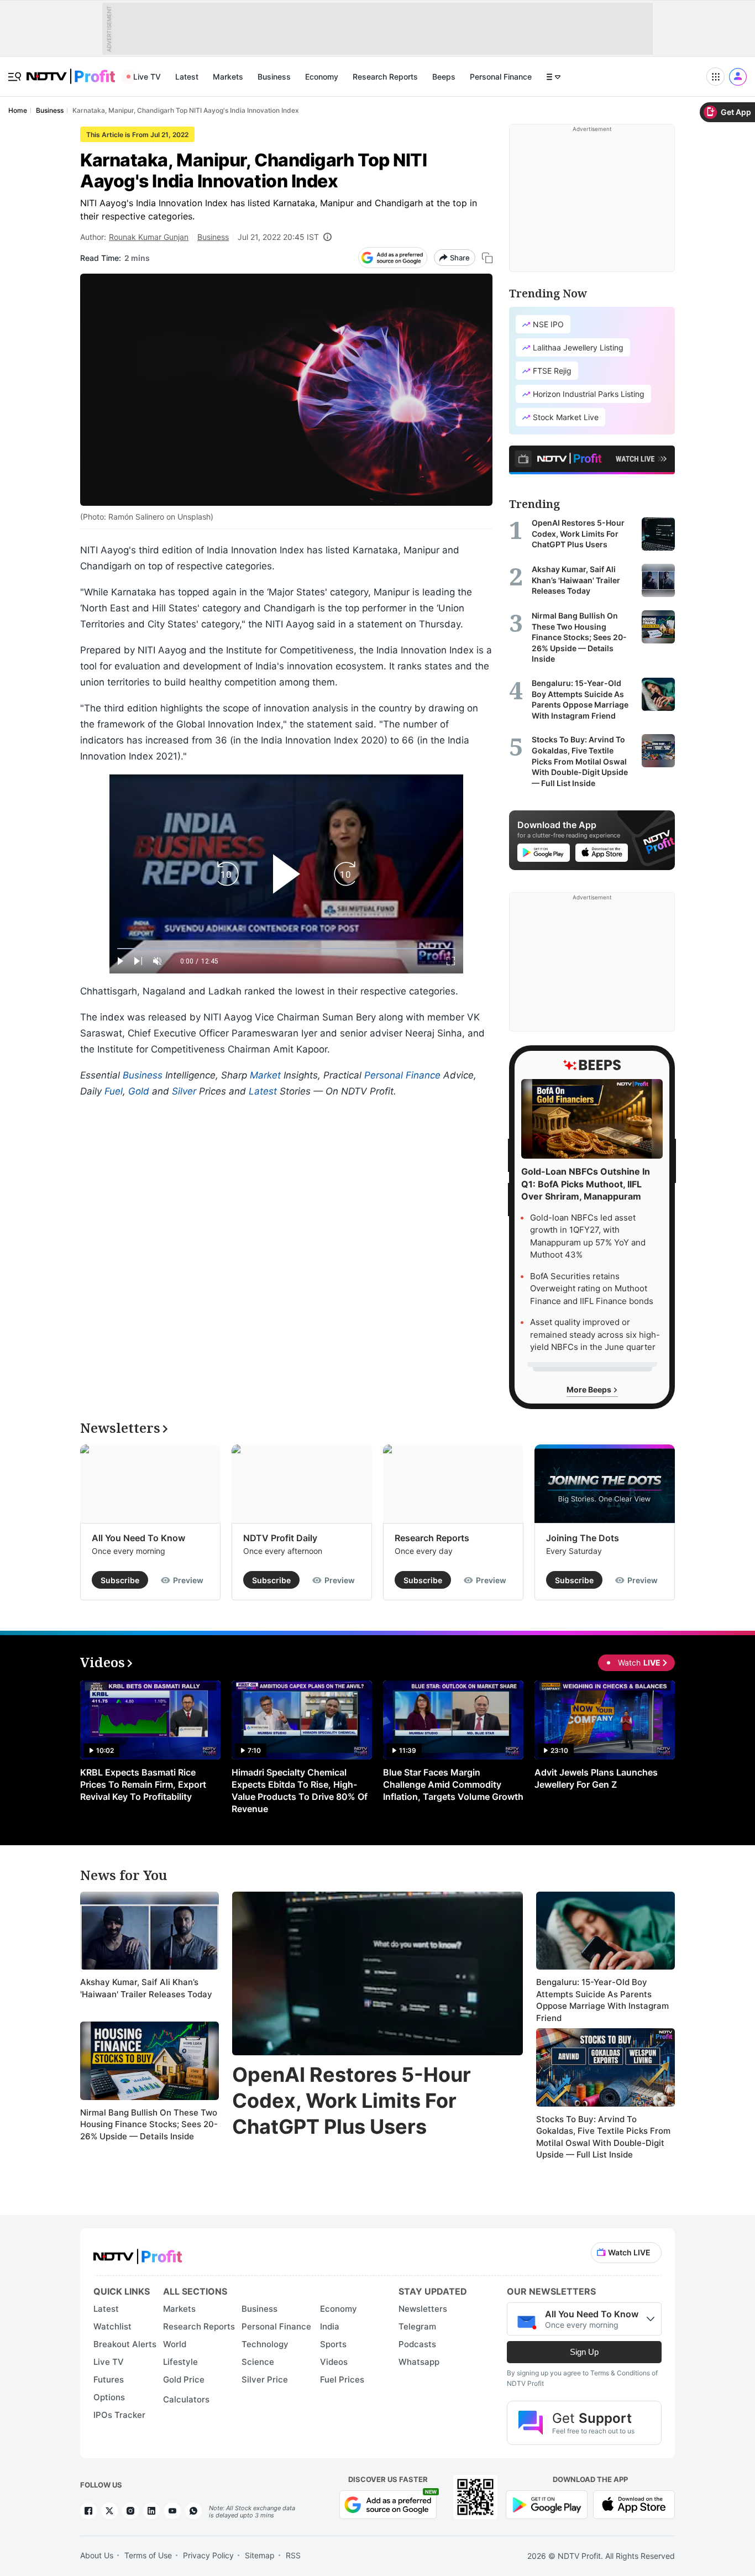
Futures (109, 2379)
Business (274, 77)
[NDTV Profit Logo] (138, 2253)
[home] (71, 70)
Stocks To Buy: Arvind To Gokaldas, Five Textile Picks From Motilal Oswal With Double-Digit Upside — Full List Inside (603, 2137)
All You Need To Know (138, 1538)
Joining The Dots (583, 1538)
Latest (187, 77)
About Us (97, 2555)
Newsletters (423, 2309)
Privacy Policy (208, 2555)
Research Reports (385, 77)
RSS (293, 2555)
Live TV (147, 77)
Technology (265, 2344)
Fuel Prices (342, 2379)
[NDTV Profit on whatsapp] (193, 2511)
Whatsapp (419, 2362)
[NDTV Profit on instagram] (130, 2511)
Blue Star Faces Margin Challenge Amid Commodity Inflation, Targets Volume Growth (453, 1784)
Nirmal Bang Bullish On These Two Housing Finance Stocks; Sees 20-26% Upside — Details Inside (149, 2124)
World (175, 2344)
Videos (334, 2362)
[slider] (286, 949)
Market (265, 1075)
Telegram (417, 2326)
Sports (333, 2344)
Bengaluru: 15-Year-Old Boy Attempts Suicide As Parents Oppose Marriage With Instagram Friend (602, 2000)
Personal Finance (501, 77)
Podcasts (417, 2344)
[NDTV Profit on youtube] (172, 2511)
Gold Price (184, 2379)
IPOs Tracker (119, 2415)
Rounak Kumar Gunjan (149, 237)
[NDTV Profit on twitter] (109, 2511)
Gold (139, 1091)
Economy (322, 77)
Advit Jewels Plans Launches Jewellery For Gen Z (596, 1778)
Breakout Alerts (125, 2344)
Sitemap (260, 2555)
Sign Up (584, 2352)
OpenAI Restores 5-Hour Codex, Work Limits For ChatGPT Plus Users (352, 2101)
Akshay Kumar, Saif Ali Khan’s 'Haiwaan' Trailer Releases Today (146, 1988)
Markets (228, 77)
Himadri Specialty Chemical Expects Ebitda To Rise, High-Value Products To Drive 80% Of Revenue (300, 1790)
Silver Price (265, 2379)
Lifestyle (180, 2362)
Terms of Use (148, 2555)
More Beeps (590, 1389)
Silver (184, 1091)
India (330, 2326)
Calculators (186, 2399)
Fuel (114, 1091)
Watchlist (112, 2326)
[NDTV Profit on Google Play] (547, 2503)
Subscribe (120, 1580)
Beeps (444, 77)
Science (258, 2362)
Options (109, 2397)
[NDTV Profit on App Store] (634, 2503)
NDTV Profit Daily (280, 1538)
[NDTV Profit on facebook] (88, 2511)
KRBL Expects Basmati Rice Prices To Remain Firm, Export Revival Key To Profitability (143, 1784)
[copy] (487, 258)
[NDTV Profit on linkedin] (151, 2511)
